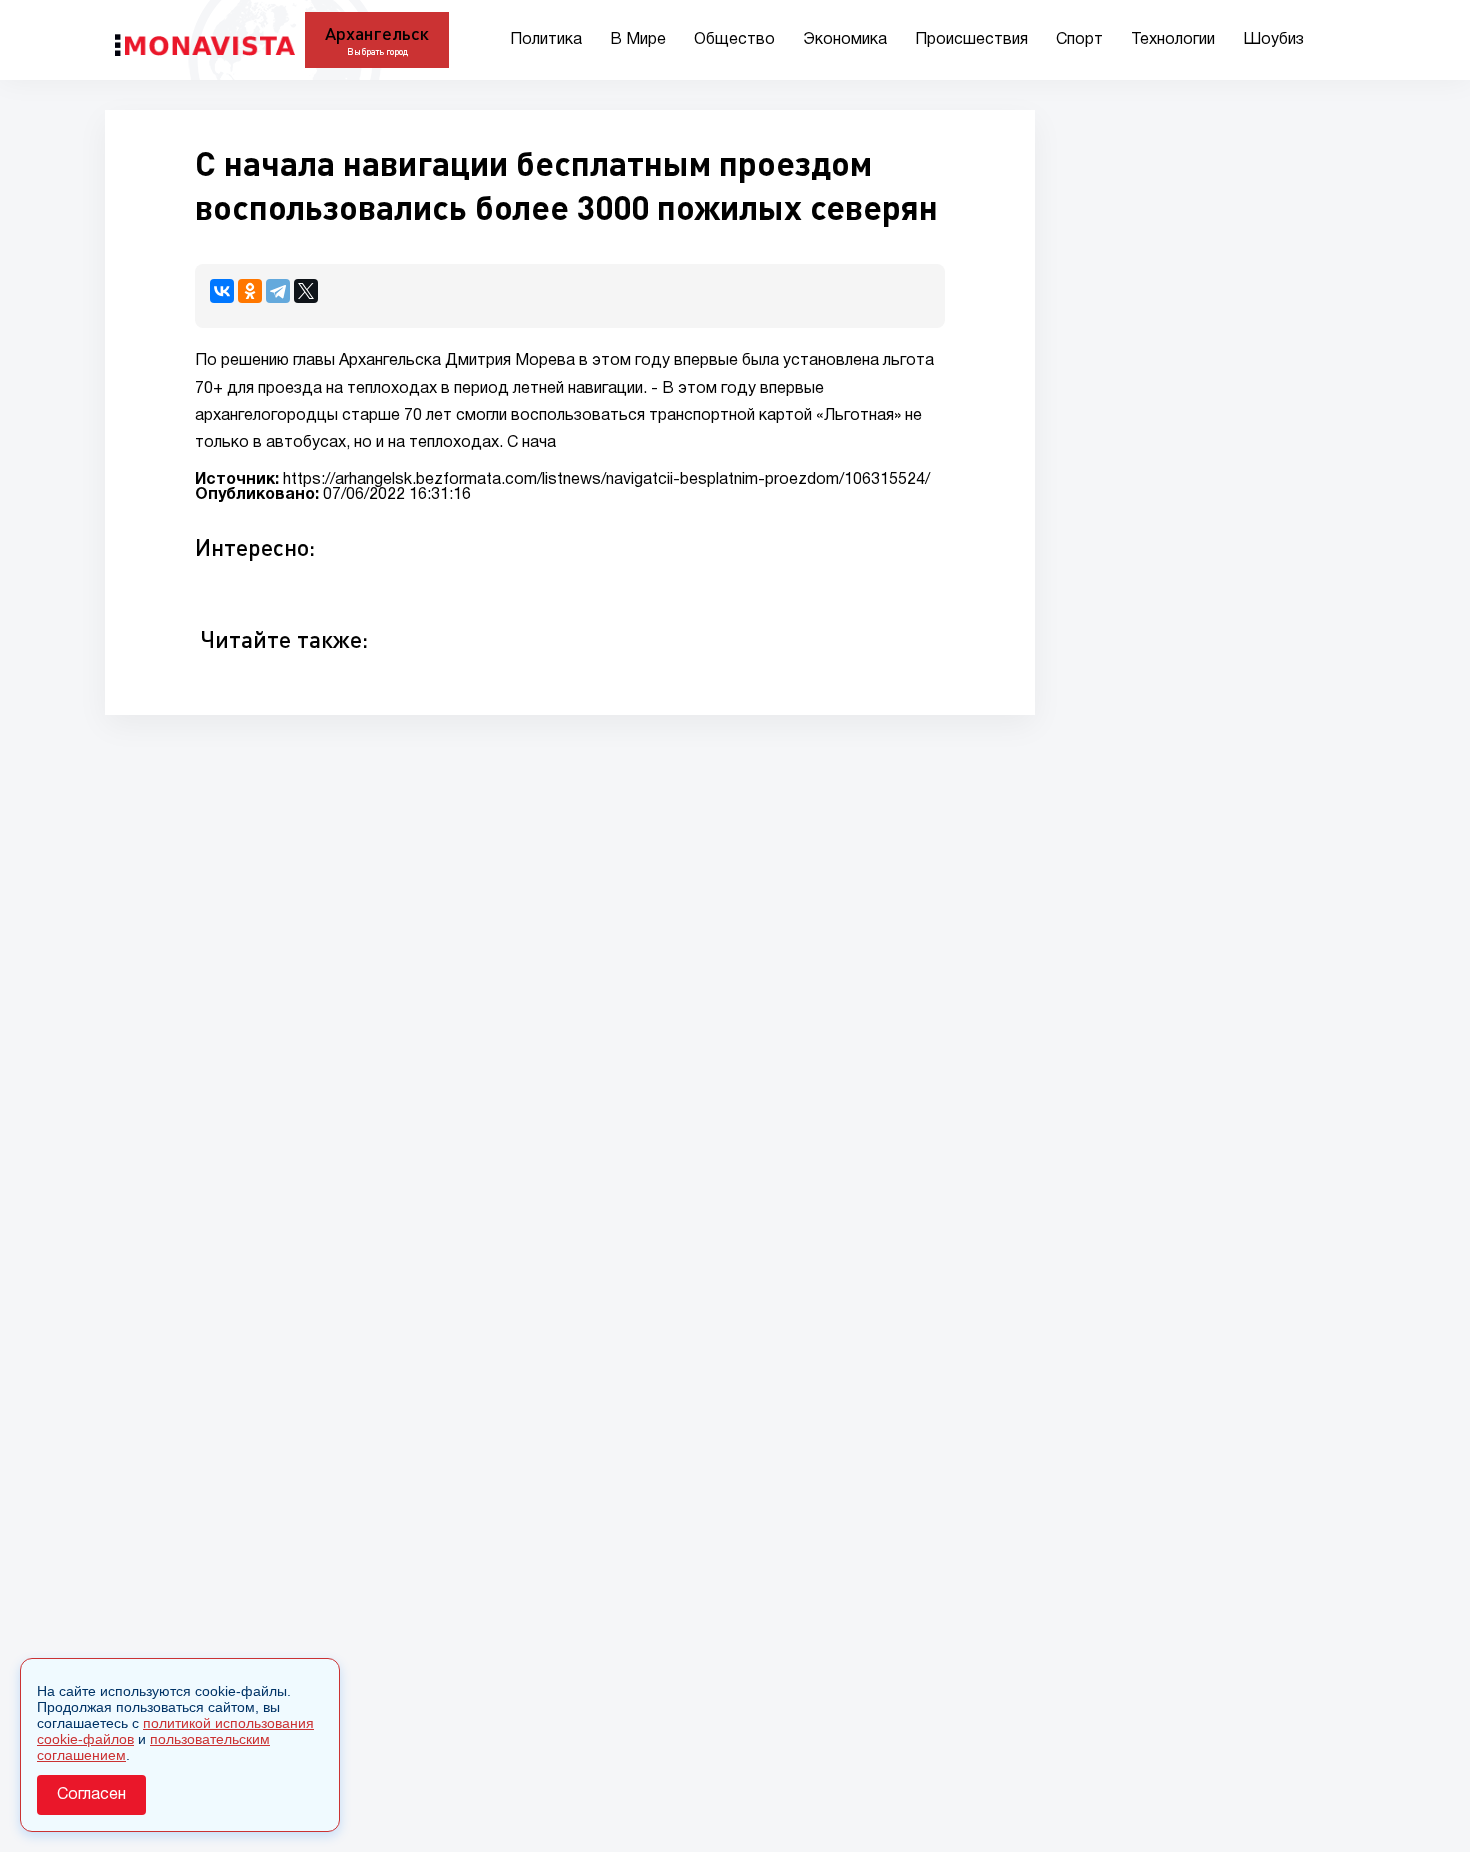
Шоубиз (1273, 40)
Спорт (1079, 40)
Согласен (91, 1795)
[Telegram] (278, 291)
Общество (734, 40)
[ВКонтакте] (222, 291)
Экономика (845, 40)
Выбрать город (377, 51)
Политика (546, 40)
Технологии (1173, 40)
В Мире (638, 40)
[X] (306, 291)
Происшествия (971, 40)
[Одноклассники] (250, 291)
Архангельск (377, 33)
